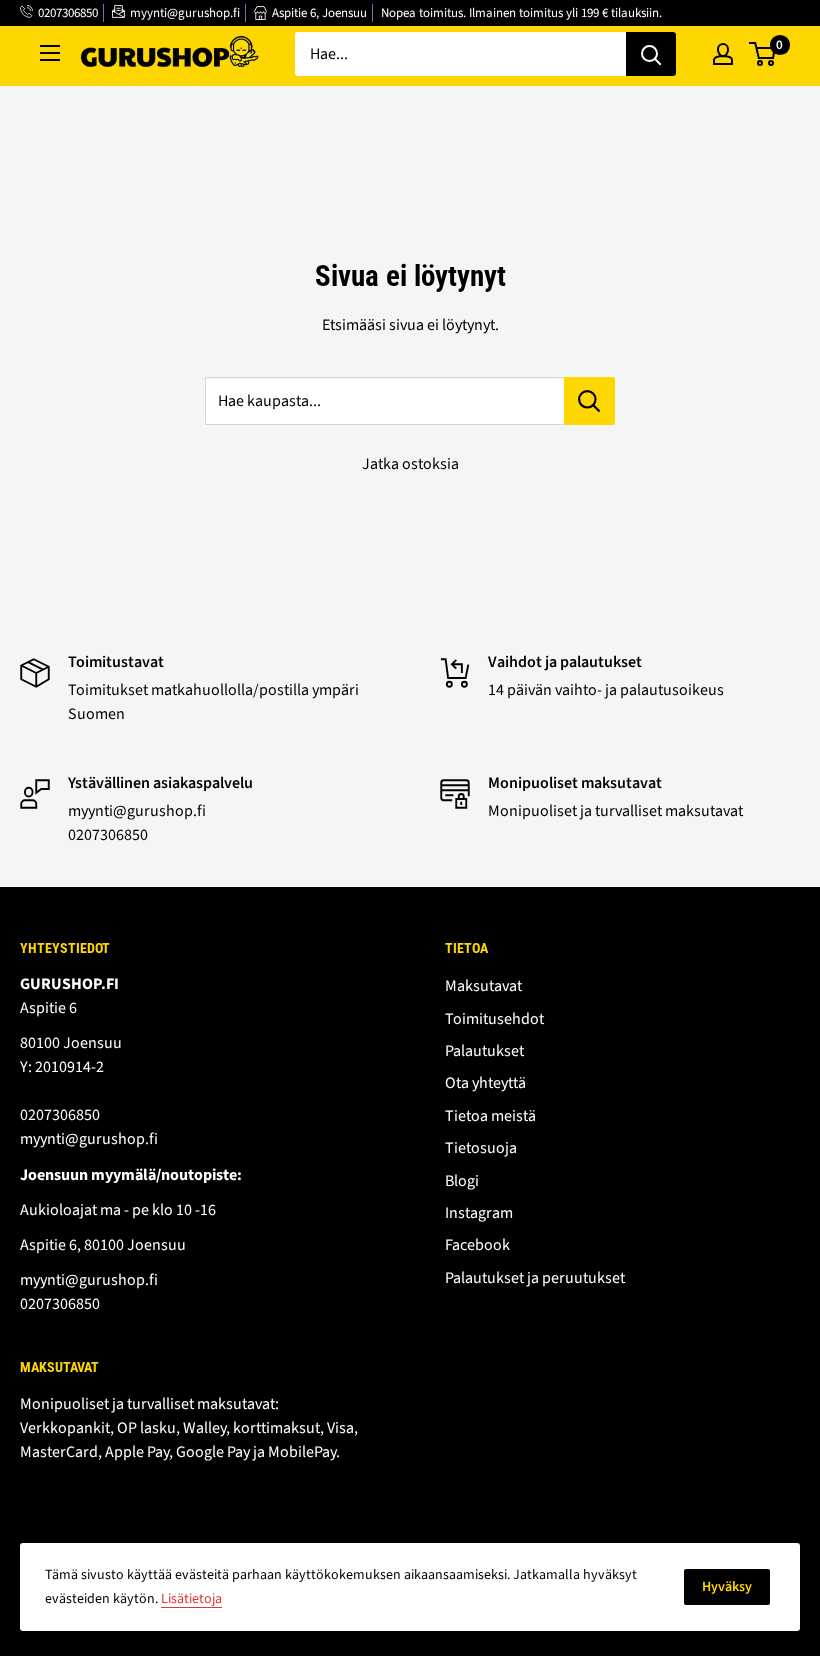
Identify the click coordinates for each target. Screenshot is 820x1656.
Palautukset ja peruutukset (535, 1278)
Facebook (477, 1245)
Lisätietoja (191, 1599)
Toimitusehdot (494, 1019)
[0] (763, 54)
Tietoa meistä (490, 1116)
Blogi (462, 1181)
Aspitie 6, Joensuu (319, 13)
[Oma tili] (723, 54)
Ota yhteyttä (485, 1083)
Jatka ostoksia (410, 464)
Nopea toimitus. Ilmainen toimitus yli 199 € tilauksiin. (521, 13)
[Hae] (651, 54)
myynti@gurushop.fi (185, 13)
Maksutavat (483, 986)
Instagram (479, 1213)
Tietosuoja (481, 1148)
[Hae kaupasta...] (589, 401)
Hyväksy (727, 1587)
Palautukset (484, 1051)
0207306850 (68, 13)
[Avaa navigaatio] (50, 53)
